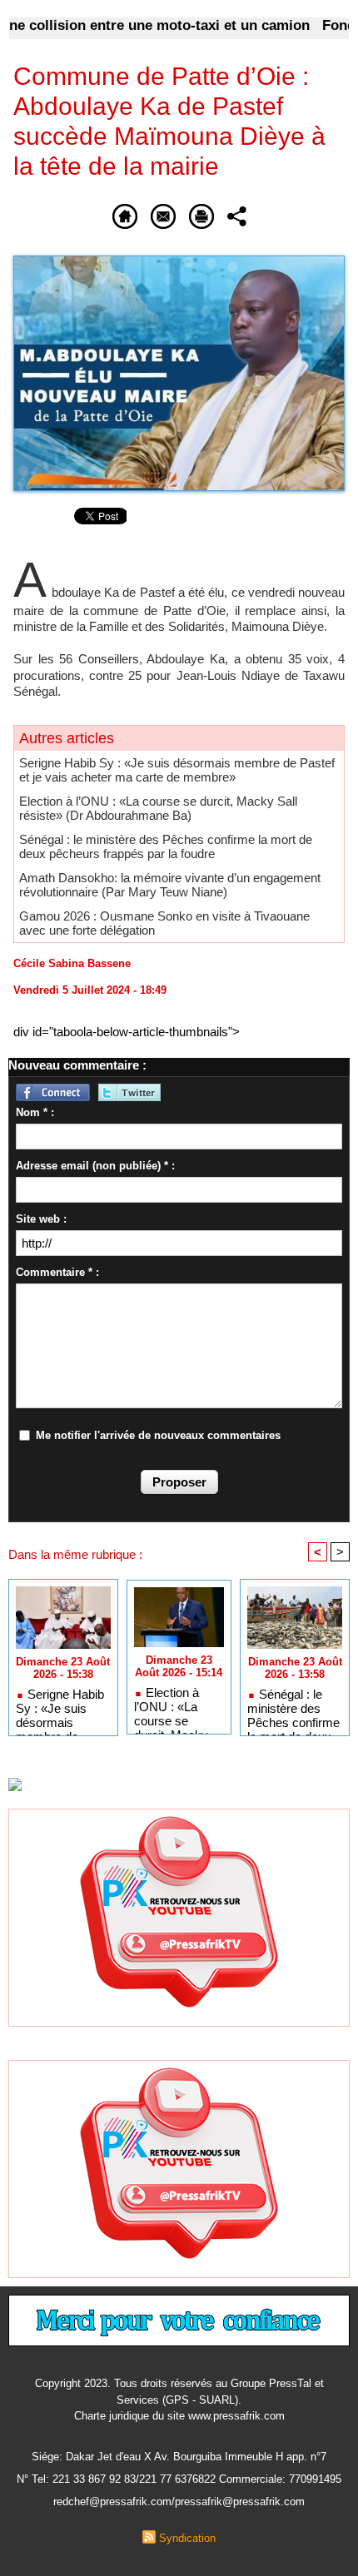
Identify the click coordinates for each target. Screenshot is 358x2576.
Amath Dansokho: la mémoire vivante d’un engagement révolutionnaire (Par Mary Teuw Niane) (170, 885)
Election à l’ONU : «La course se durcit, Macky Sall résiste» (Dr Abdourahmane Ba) (158, 808)
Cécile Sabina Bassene (72, 963)
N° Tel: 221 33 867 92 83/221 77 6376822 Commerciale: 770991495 (179, 2479)
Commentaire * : (57, 1272)
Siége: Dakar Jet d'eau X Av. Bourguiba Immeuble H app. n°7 (179, 2457)
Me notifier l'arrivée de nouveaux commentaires (158, 1435)
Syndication (187, 2538)
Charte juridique (112, 2416)
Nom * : (35, 1112)
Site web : (41, 1219)
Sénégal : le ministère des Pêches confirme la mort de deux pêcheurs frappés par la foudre (166, 846)
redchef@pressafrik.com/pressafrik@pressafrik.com (179, 2502)
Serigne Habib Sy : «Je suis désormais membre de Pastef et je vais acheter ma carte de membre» (177, 770)
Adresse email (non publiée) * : (95, 1166)
